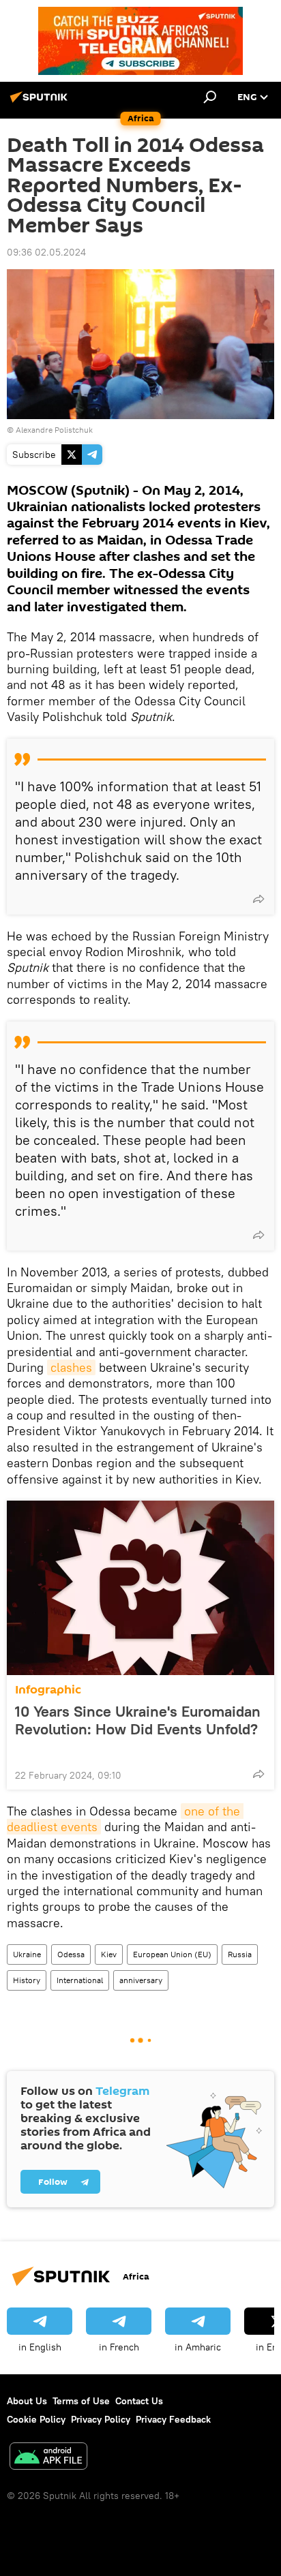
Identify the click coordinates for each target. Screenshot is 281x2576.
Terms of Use (81, 2401)
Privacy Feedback (173, 2419)
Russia (240, 1954)
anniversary (141, 1980)
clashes (71, 1367)
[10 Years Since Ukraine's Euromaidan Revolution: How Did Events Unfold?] (140, 1588)
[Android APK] (48, 2458)
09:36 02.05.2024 (46, 252)
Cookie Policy (36, 2419)
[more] (258, 899)
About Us (27, 2401)
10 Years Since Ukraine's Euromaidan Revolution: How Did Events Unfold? (138, 1720)
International (80, 1980)
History (27, 1980)
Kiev (109, 1954)
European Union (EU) (172, 1954)
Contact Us (139, 2401)
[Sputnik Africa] (41, 102)
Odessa (71, 1954)
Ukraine (27, 1954)
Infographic (48, 1690)
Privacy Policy (101, 2419)
